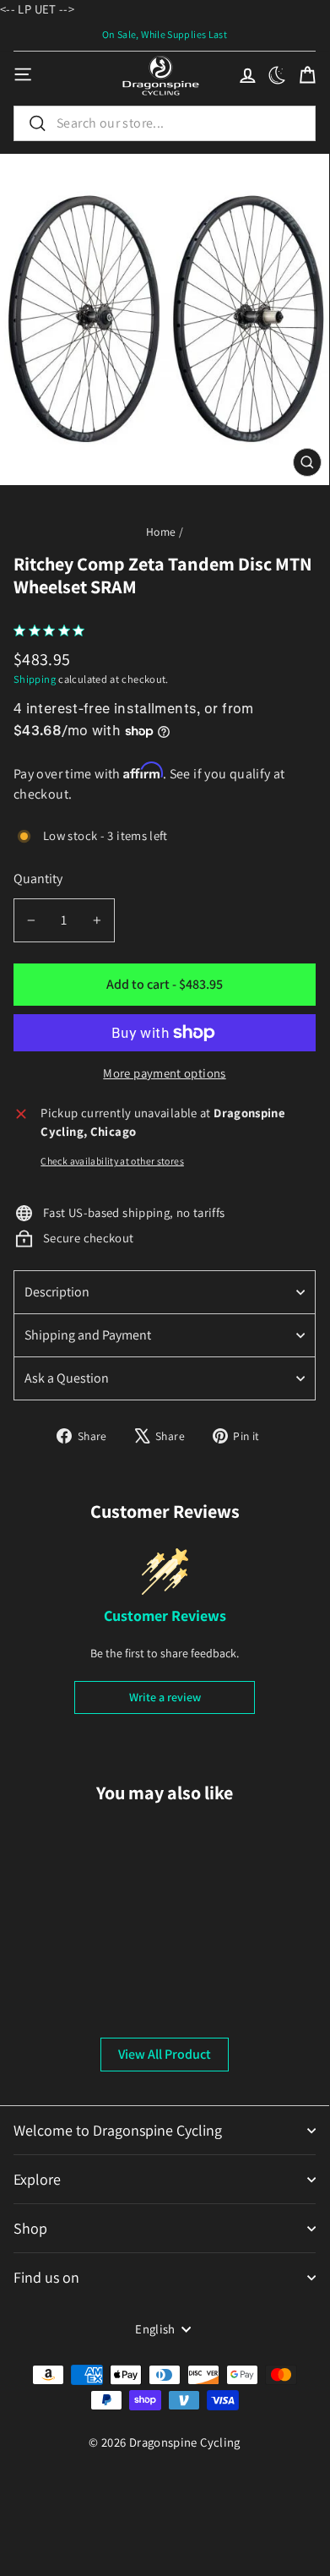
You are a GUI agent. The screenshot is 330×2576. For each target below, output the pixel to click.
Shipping (35, 679)
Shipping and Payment (88, 1335)
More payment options (164, 1073)
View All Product (165, 2054)
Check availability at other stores (112, 1161)
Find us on (46, 2277)
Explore (37, 2179)
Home (161, 532)
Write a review (165, 1697)
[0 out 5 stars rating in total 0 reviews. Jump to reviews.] (53, 630)
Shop (30, 2228)
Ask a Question (67, 1378)
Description (57, 1292)
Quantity (38, 879)
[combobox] (165, 123)
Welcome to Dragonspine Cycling (118, 2130)
